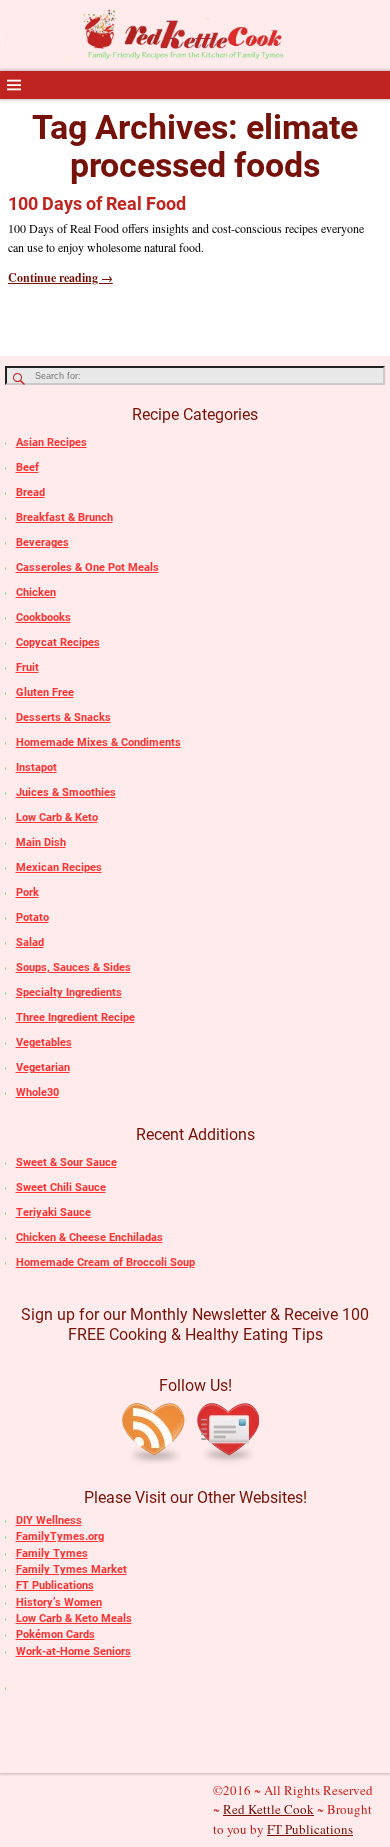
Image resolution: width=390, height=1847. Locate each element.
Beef (27, 467)
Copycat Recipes (58, 642)
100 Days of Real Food (97, 203)
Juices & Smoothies (66, 792)
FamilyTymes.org (60, 1536)
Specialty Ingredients (69, 992)
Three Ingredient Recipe (75, 1017)
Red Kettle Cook (268, 1809)
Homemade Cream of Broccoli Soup (105, 1262)
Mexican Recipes (59, 867)
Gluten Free (45, 692)
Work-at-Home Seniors (73, 1651)
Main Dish (41, 842)
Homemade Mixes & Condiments (98, 742)
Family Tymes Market (71, 1569)
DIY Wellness (49, 1520)
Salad (30, 942)
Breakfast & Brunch (64, 517)
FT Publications (55, 1585)
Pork (27, 892)
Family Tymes (52, 1553)
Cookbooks (43, 617)
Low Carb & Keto (57, 817)
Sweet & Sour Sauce (66, 1162)
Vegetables (44, 1042)
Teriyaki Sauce (53, 1212)
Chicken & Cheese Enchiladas (89, 1237)
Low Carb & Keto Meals (74, 1618)
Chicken (36, 592)
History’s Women (59, 1602)
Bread (30, 492)
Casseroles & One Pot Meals (87, 567)
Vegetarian (43, 1067)
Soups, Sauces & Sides (73, 967)
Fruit (27, 667)
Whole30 (37, 1092)
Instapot (36, 767)
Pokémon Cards (55, 1634)
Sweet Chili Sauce (61, 1187)
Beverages (42, 542)
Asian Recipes (51, 442)
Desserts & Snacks (63, 717)
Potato (32, 917)
